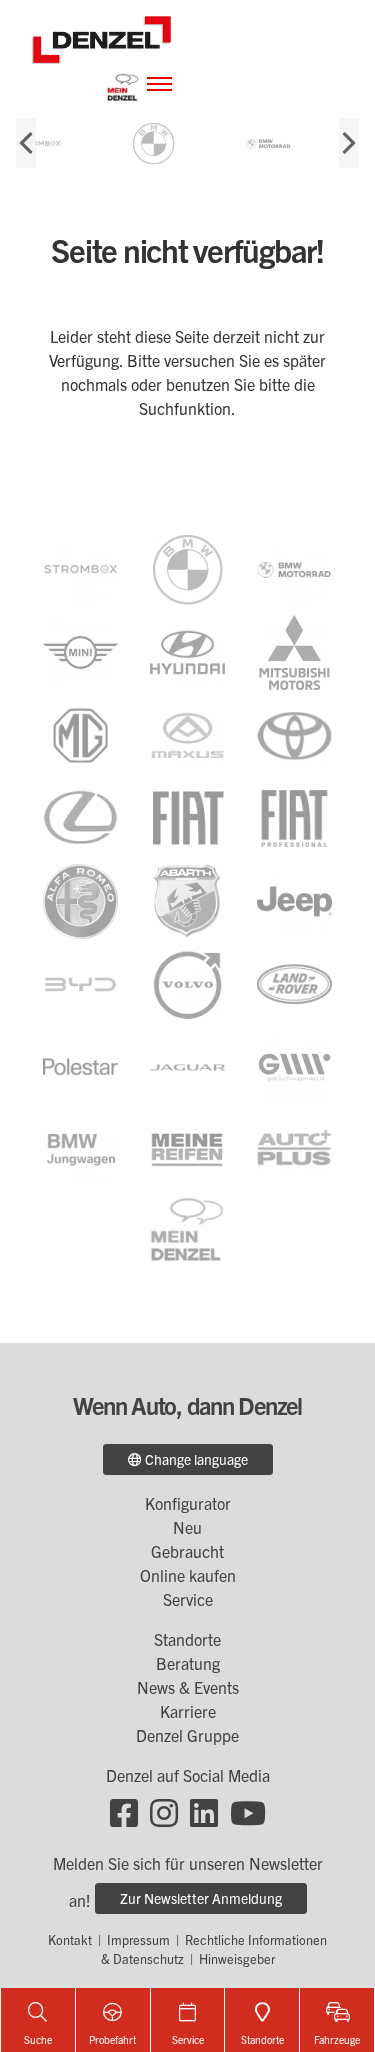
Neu (187, 1527)
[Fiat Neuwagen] (187, 816)
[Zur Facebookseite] (124, 1811)
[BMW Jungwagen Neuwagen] (80, 1148)
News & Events (188, 1687)
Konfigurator (188, 1503)
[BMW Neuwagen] (187, 567)
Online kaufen (188, 1575)
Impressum (138, 1939)
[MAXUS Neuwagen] (187, 733)
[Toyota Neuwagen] (294, 733)
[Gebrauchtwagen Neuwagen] (294, 1065)
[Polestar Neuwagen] (80, 1065)
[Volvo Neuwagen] (187, 982)
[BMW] (182, 143)
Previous (26, 143)
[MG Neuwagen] (80, 733)
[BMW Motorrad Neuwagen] (294, 567)
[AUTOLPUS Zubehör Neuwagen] (294, 1148)
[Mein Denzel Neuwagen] (187, 1231)
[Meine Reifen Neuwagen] (187, 1148)
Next (349, 143)
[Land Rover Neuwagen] (294, 982)
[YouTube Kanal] (248, 1811)
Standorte (187, 1639)
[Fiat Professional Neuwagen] (294, 816)
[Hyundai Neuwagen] (187, 650)
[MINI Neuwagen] (80, 650)
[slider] (187, 143)
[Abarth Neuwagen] (187, 899)
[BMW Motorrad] (297, 143)
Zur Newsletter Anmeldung (201, 1898)
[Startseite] (101, 37)
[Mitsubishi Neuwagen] (294, 650)
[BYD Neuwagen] (80, 982)
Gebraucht (187, 1551)
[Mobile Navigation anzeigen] (159, 82)
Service (188, 1599)
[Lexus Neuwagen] (80, 816)
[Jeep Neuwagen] (294, 899)
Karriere (188, 1711)
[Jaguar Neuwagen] (187, 1065)
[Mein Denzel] (123, 84)
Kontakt (70, 1939)
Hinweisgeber (237, 1958)
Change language (195, 1459)
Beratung (188, 1663)
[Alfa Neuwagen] (80, 899)
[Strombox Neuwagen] (67, 143)
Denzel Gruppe (187, 1735)
